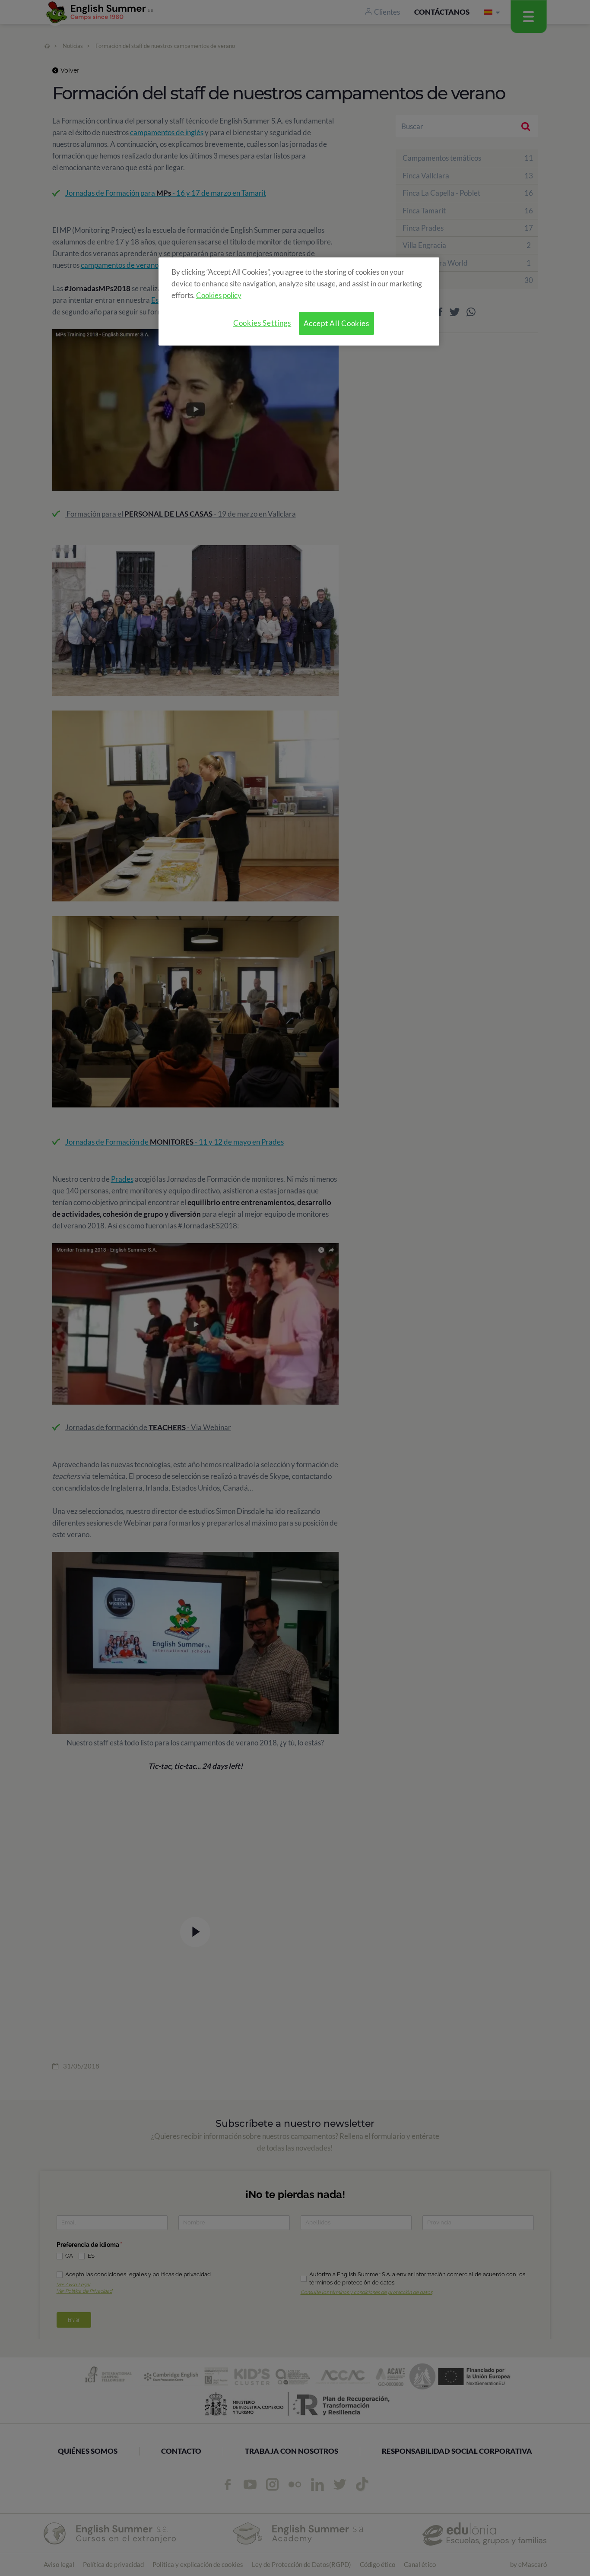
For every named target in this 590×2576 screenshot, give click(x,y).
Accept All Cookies (336, 323)
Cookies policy (219, 295)
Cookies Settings (262, 323)
